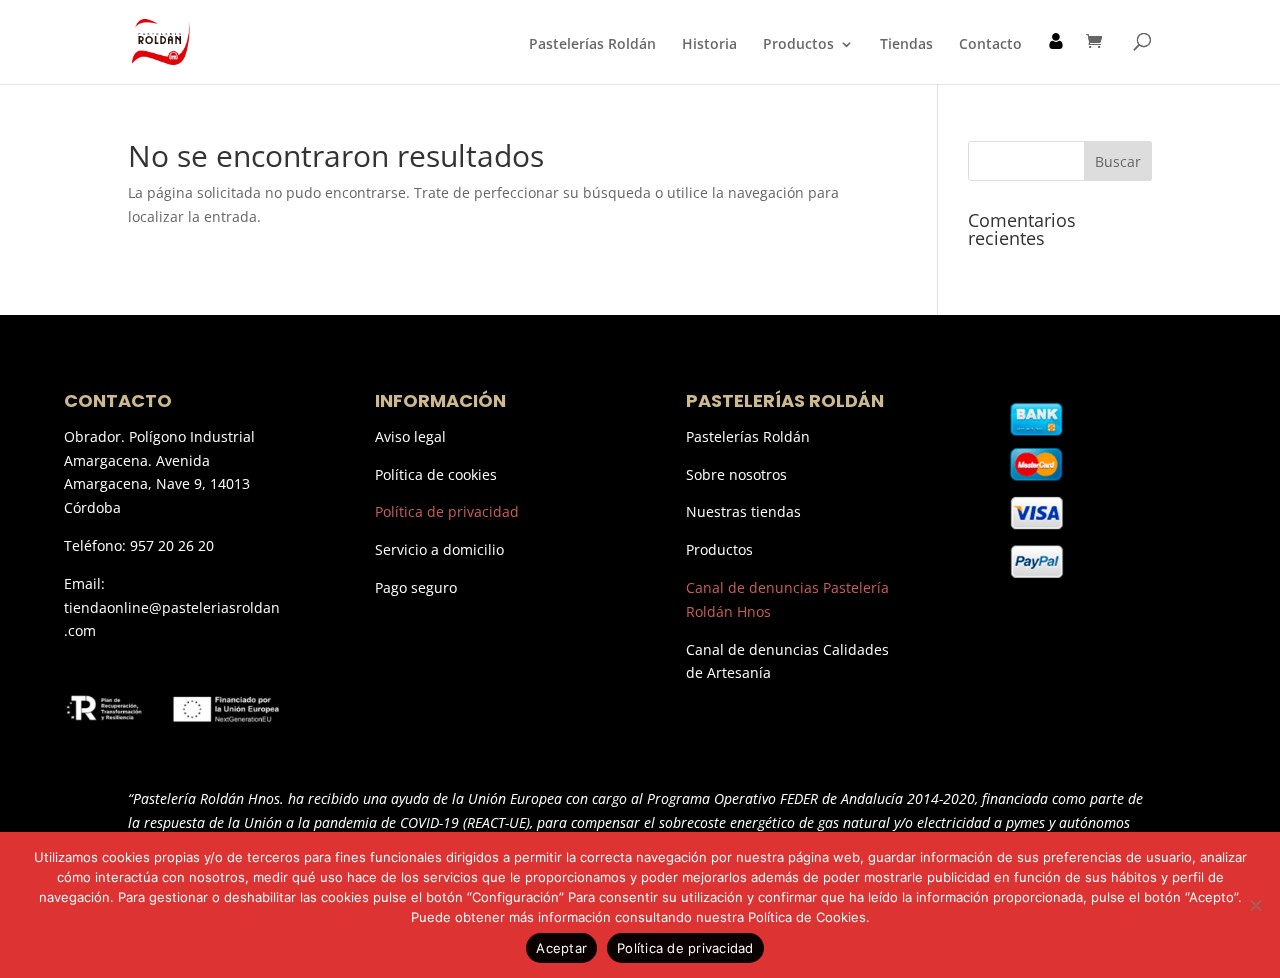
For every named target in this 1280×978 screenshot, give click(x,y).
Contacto (990, 45)
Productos (798, 45)
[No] (1255, 905)
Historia (709, 45)
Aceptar (561, 948)
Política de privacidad (447, 511)
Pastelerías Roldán (592, 45)
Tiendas (906, 45)
